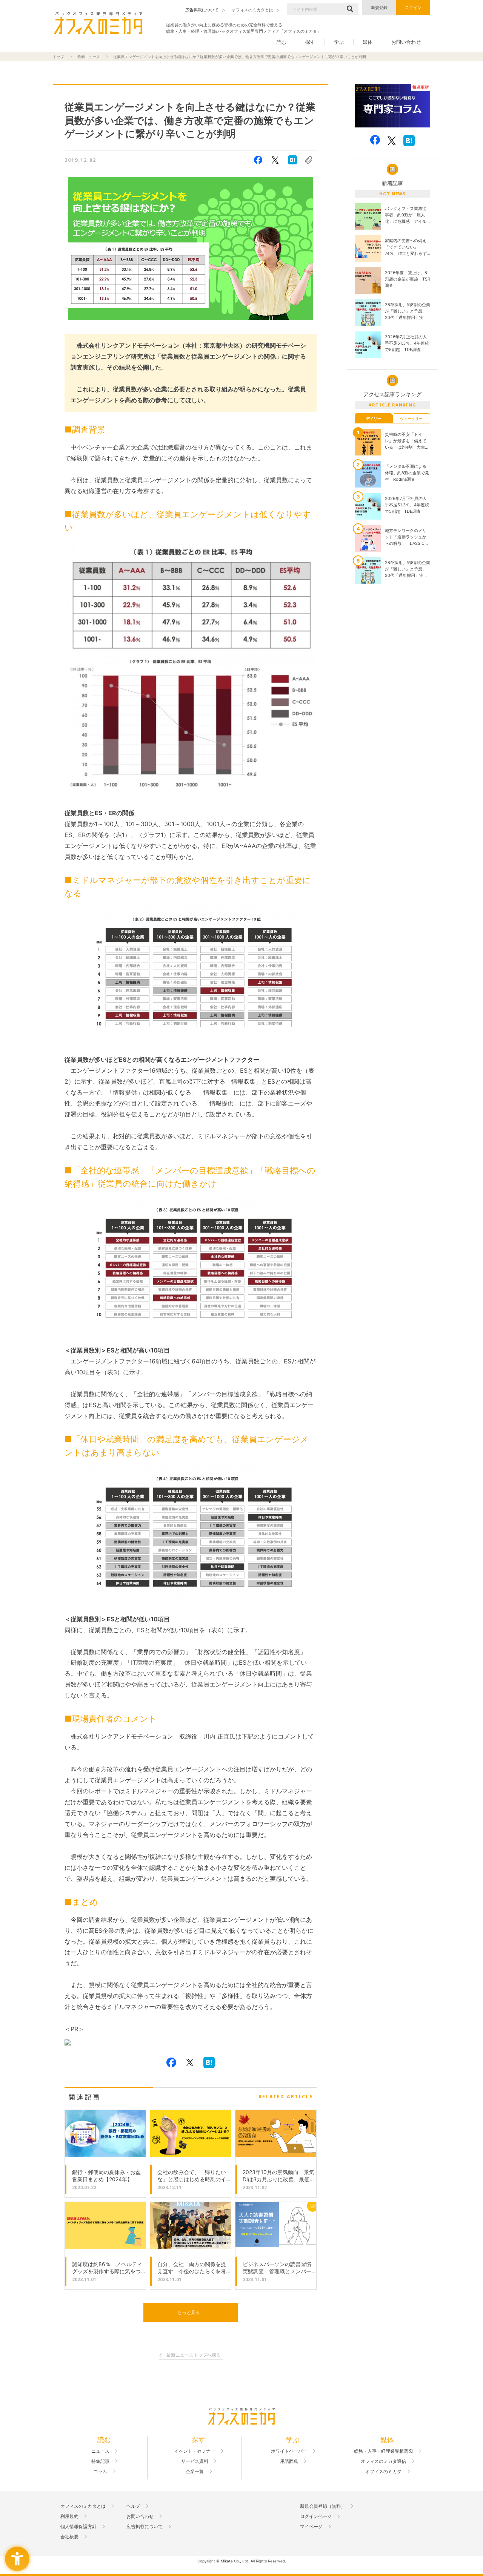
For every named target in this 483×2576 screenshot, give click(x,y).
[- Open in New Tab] (392, 106)
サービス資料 (195, 2461)
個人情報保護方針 (78, 2527)
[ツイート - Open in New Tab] (275, 160)
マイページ (311, 2527)
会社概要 (69, 2537)
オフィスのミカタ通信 (383, 2461)
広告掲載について (145, 2527)
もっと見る (189, 2312)
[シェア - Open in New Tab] (258, 160)
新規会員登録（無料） (323, 2506)
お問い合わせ (406, 42)
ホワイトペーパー (289, 2451)
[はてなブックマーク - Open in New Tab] (292, 160)
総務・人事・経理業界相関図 (383, 2451)
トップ (58, 57)
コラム (100, 2472)
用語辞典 (289, 2461)
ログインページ (316, 2516)
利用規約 (69, 2516)
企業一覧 (195, 2472)
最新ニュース (89, 57)
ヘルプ (133, 2506)
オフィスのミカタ (383, 2472)
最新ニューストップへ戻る (194, 2355)
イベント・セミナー (195, 2451)
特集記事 (100, 2461)
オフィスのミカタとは (83, 2506)
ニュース (100, 2451)
